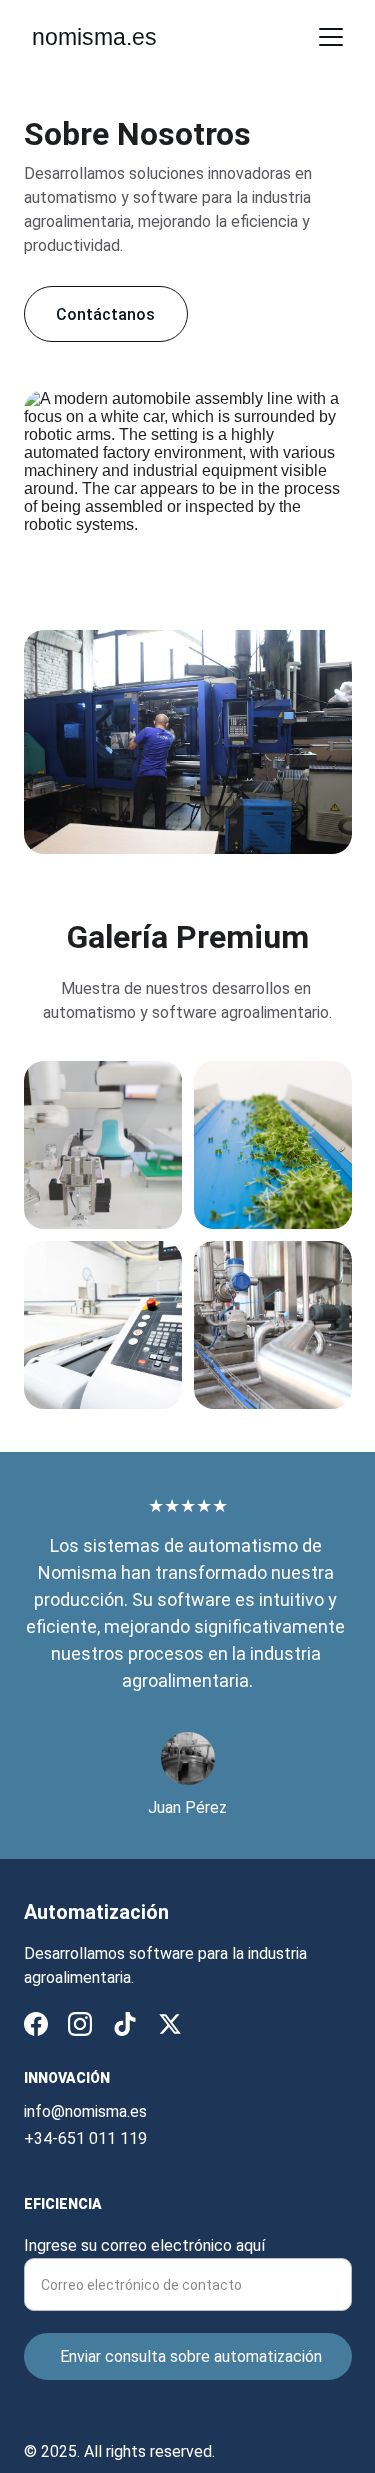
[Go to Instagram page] (80, 2024)
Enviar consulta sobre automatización (191, 2356)
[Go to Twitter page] (170, 2024)
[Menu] (331, 37)
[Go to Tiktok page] (125, 2024)
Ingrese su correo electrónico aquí (144, 2245)
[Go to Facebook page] (36, 2024)
